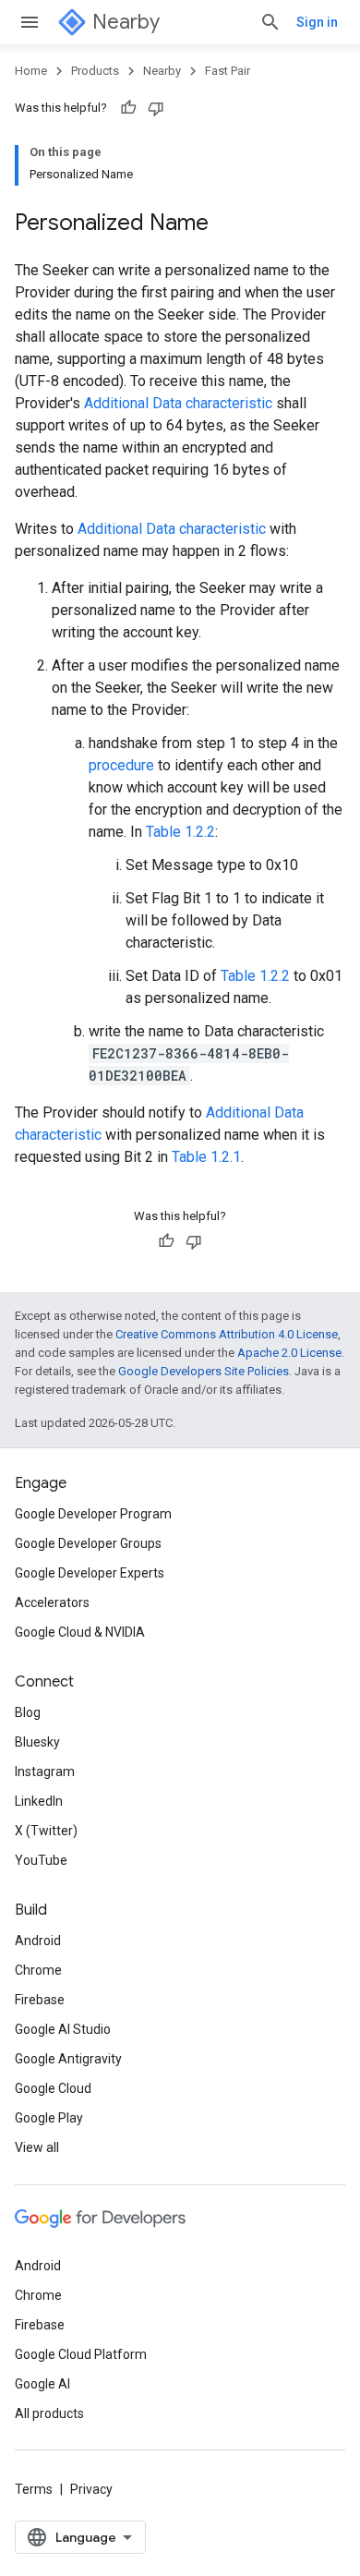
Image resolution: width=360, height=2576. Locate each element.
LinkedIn (39, 1801)
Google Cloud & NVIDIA (80, 1632)
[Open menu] (30, 22)
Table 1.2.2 (180, 832)
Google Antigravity (68, 2059)
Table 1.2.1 (206, 1157)
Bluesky (37, 1742)
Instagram (45, 1772)
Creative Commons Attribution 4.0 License (227, 1334)
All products (49, 2413)
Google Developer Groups (88, 1543)
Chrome (38, 1970)
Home (31, 71)
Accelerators (52, 1602)
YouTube (41, 1860)
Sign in (317, 22)
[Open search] (270, 22)
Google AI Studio (63, 2029)
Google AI (42, 2384)
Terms (34, 2489)
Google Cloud (53, 2088)
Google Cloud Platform (81, 2354)
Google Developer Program (93, 1514)
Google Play (49, 2118)
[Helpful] (128, 108)
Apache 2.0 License (289, 1353)
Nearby (126, 22)
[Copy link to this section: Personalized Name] (227, 224)
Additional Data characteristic (178, 403)
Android (38, 1941)
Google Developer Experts (90, 1573)
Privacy (91, 2489)
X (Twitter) (46, 1831)
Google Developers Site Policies (204, 1371)
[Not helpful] (156, 108)
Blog (28, 1712)
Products (95, 71)
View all (37, 2147)
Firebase (40, 2000)
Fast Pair (228, 71)
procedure (121, 765)
